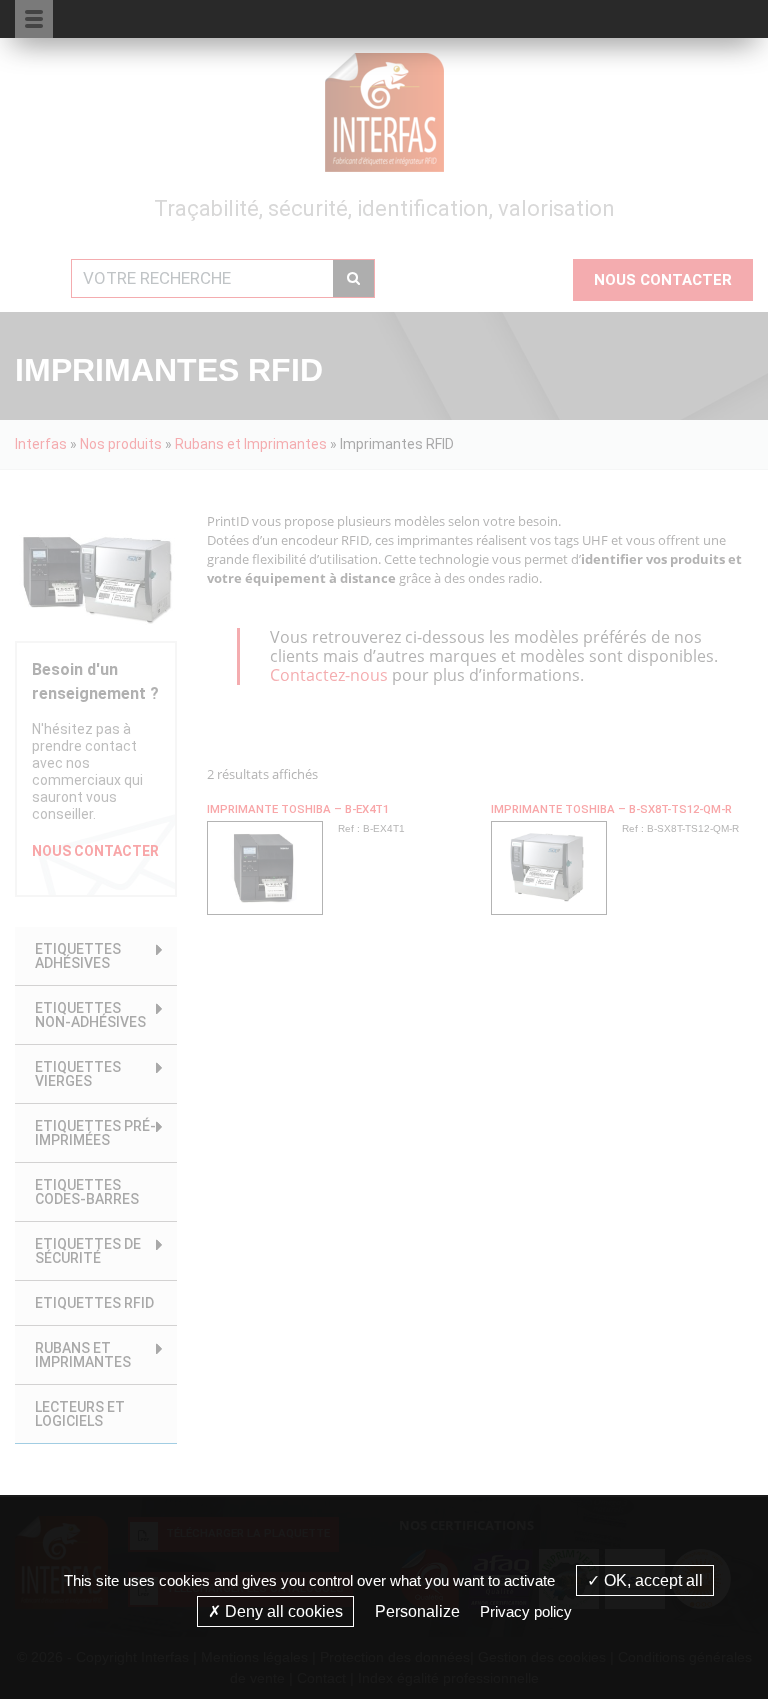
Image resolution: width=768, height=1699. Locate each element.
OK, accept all (651, 1580)
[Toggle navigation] (713, 17)
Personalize (417, 1611)
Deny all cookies (282, 1611)
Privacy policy (526, 1611)
